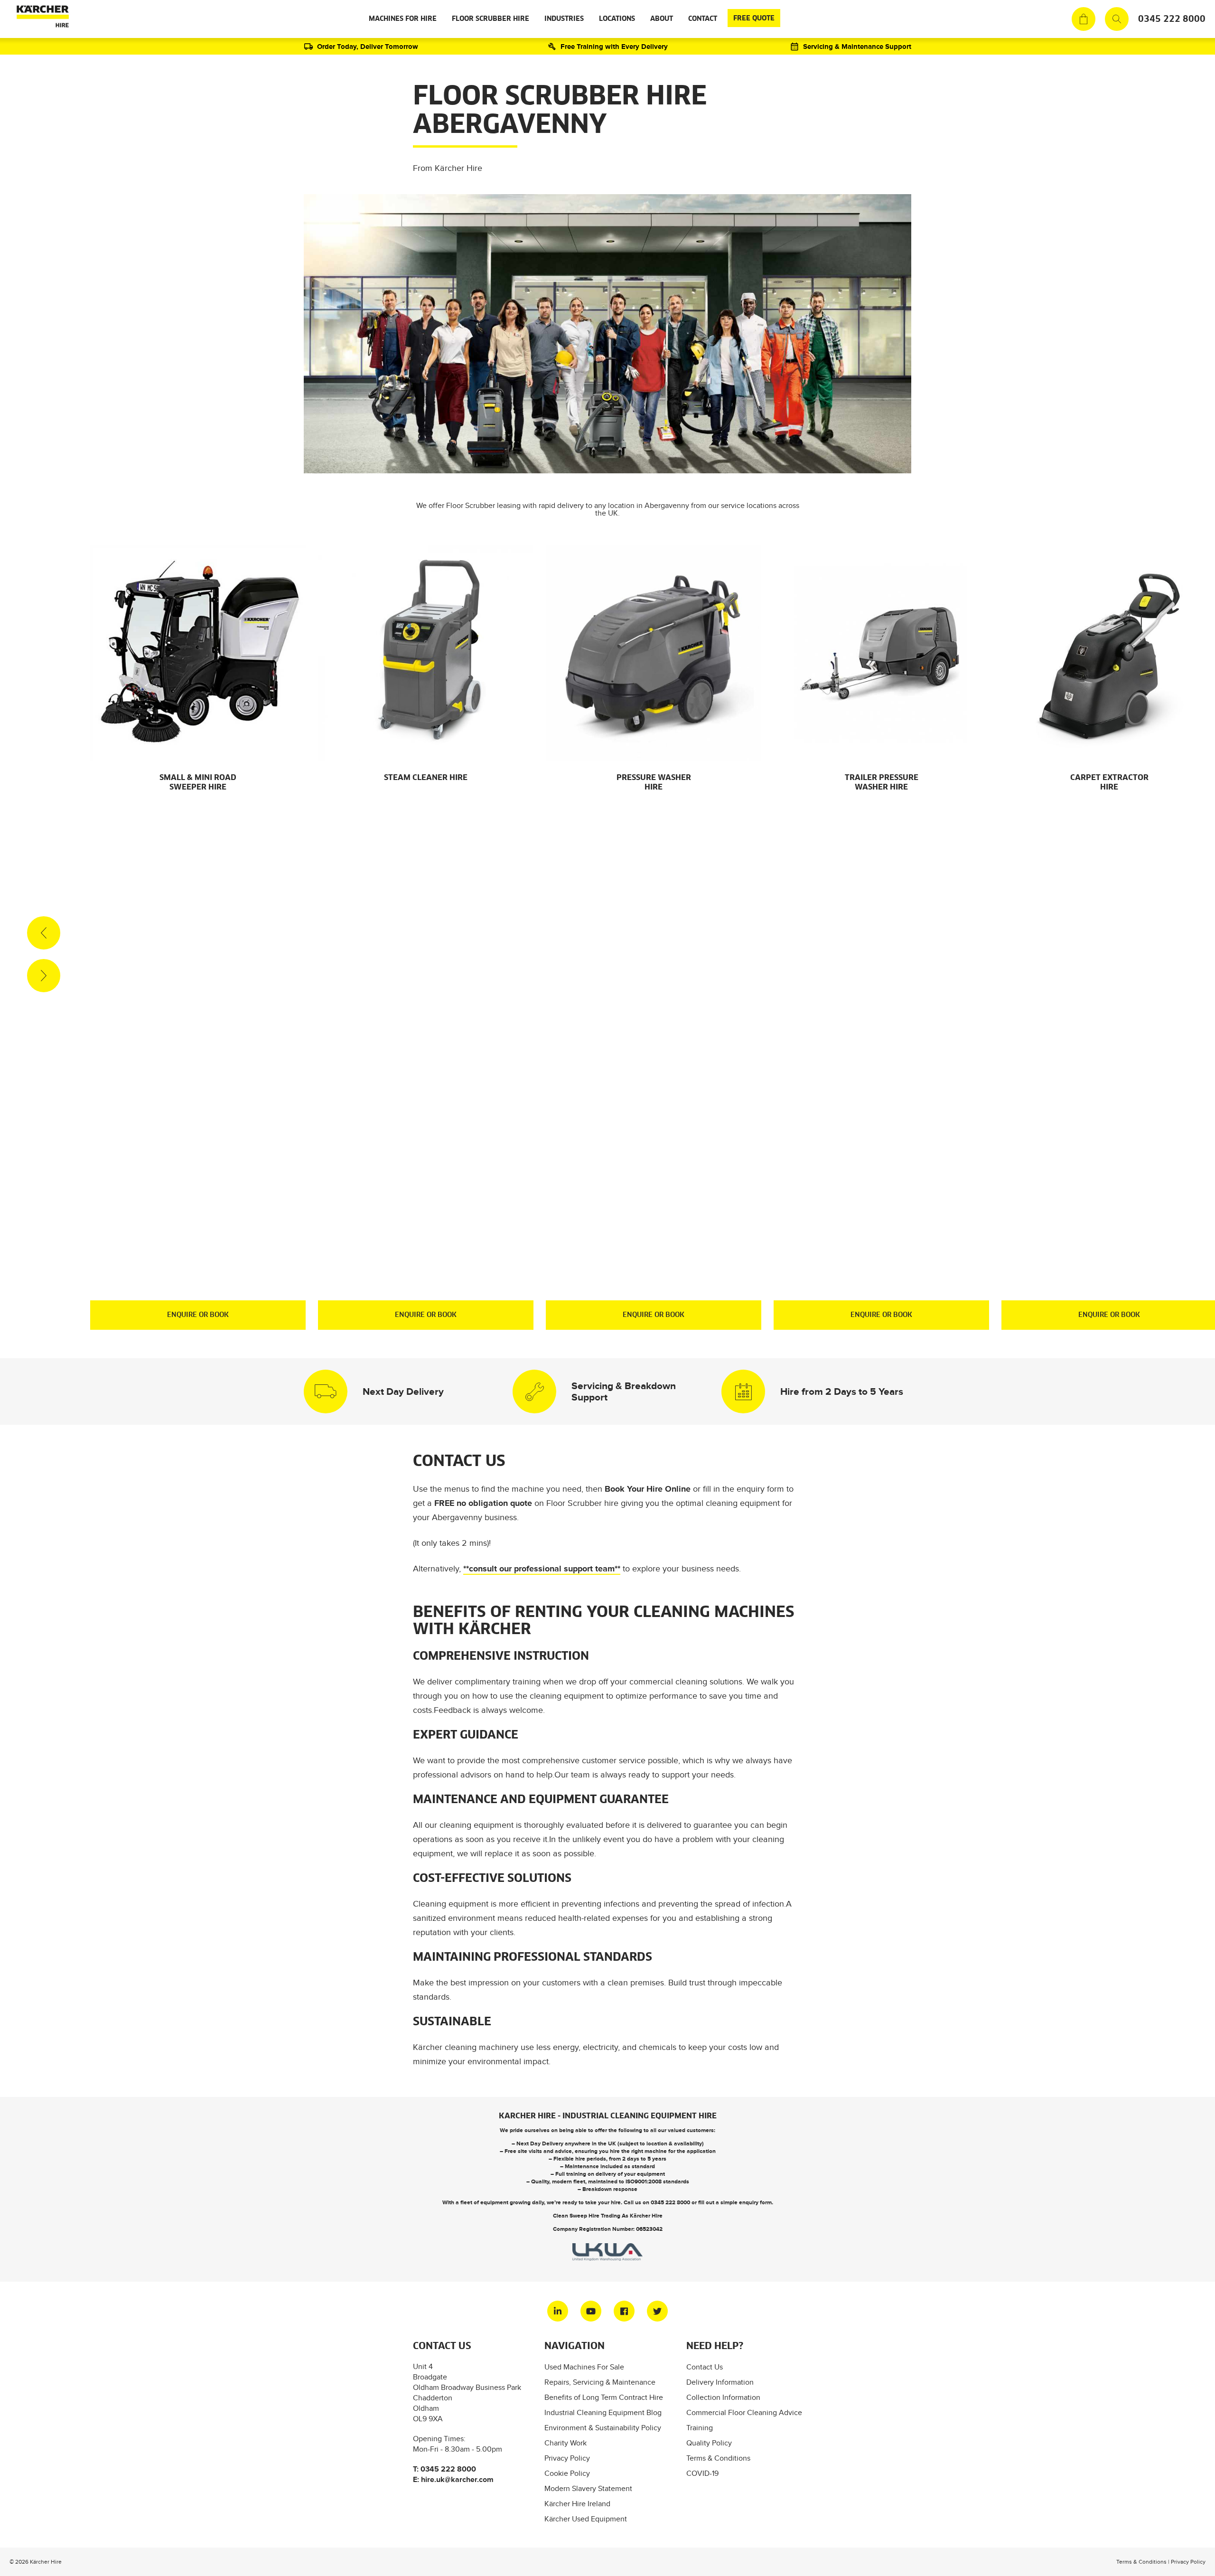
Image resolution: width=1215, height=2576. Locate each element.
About (662, 19)
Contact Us (705, 2367)
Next (44, 976)
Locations (617, 19)
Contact (703, 19)
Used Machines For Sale (584, 2367)
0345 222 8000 (1172, 19)
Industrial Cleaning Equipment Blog (603, 2412)
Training (700, 2428)
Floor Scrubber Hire (491, 19)
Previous (44, 933)
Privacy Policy (567, 2458)
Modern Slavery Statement (588, 2488)
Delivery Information (720, 2382)
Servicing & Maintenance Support (857, 46)
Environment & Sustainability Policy (603, 2428)
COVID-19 (702, 2473)
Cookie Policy (567, 2473)
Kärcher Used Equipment (586, 2519)
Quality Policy (709, 2443)
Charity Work (565, 2443)
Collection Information (723, 2397)
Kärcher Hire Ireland (577, 2504)
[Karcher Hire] (41, 19)
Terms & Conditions (718, 2458)
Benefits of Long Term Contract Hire (604, 2397)
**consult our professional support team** (542, 1569)
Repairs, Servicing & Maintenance (600, 2382)
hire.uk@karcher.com (457, 2479)
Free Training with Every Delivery (614, 46)
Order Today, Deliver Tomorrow (368, 46)
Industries (564, 19)
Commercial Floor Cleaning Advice (744, 2412)
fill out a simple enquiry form (735, 2202)
